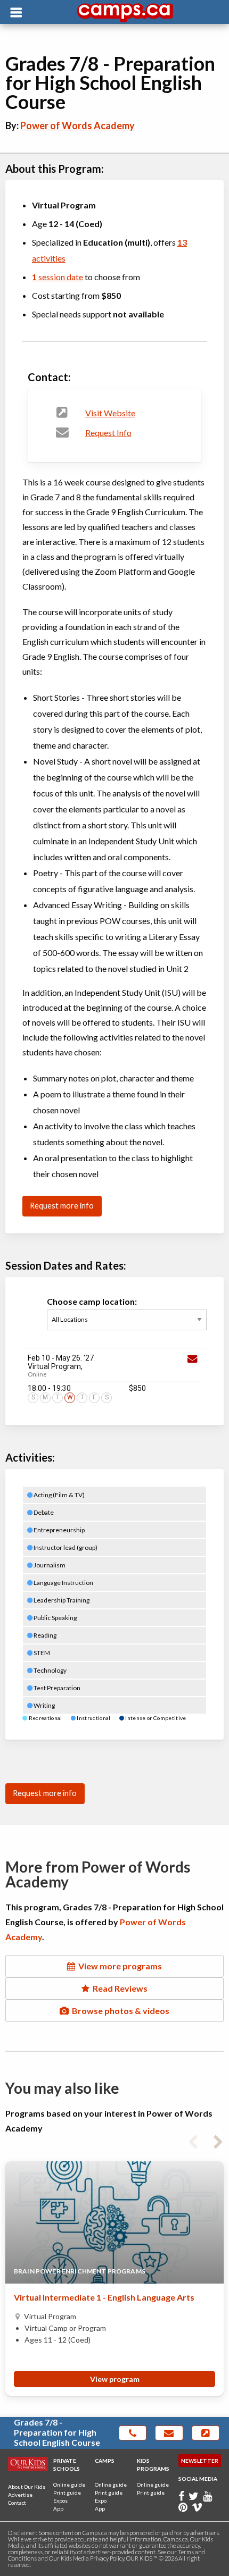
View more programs (118, 1966)
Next (218, 2140)
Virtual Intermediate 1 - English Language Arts (104, 2297)
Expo (101, 2501)
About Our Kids (27, 2487)
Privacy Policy (107, 2558)
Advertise (20, 2495)
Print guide (67, 2493)
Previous (193, 2140)
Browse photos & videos (119, 2011)
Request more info (62, 1206)
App (58, 2508)
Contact (17, 2503)
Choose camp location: (92, 1301)
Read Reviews (118, 1988)
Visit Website (110, 413)
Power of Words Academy (77, 125)
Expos (60, 2501)
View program (115, 2379)
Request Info (108, 433)
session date (58, 277)
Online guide (69, 2485)
